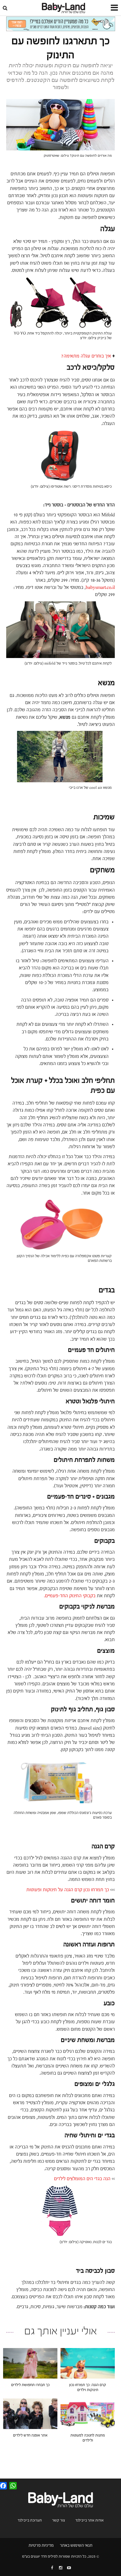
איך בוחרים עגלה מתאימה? (86, 356)
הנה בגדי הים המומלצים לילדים (82, 2179)
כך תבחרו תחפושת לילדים (30, 2385)
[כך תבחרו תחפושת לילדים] (30, 2363)
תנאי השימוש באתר (76, 2545)
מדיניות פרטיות (41, 2545)
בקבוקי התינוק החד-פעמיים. (69, 1596)
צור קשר (59, 2520)
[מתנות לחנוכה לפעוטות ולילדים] (88, 2414)
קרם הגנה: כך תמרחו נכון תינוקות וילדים (88, 2387)
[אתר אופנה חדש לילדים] (30, 2414)
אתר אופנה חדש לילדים (30, 2435)
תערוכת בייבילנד (30, 2520)
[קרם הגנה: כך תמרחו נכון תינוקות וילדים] (88, 2363)
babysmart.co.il (100, 587)
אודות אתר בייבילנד (90, 2520)
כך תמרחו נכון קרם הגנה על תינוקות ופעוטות (68, 1890)
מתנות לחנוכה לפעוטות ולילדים (88, 2438)
